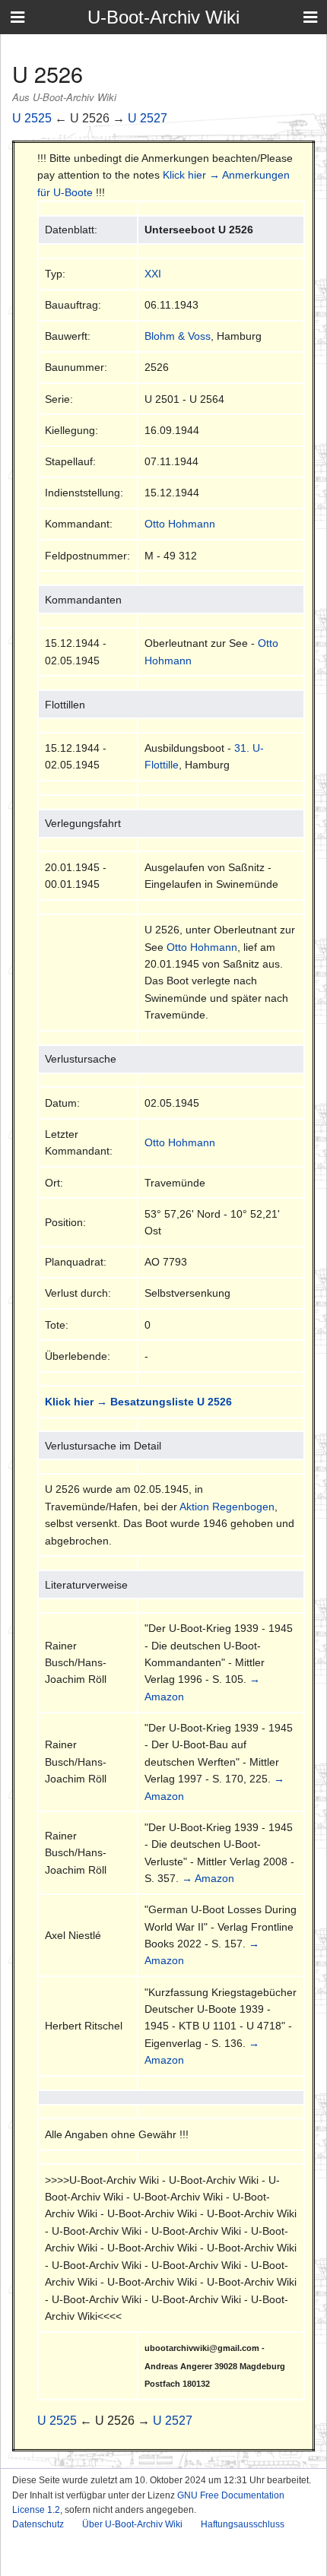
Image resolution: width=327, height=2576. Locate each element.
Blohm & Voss (178, 336)
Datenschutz (38, 2524)
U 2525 (32, 118)
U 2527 (148, 118)
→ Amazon (208, 1878)
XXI (153, 274)
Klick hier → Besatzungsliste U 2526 (138, 1402)
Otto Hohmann (180, 524)
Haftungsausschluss (243, 2524)
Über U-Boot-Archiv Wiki (132, 2524)
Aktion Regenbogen (227, 1507)
